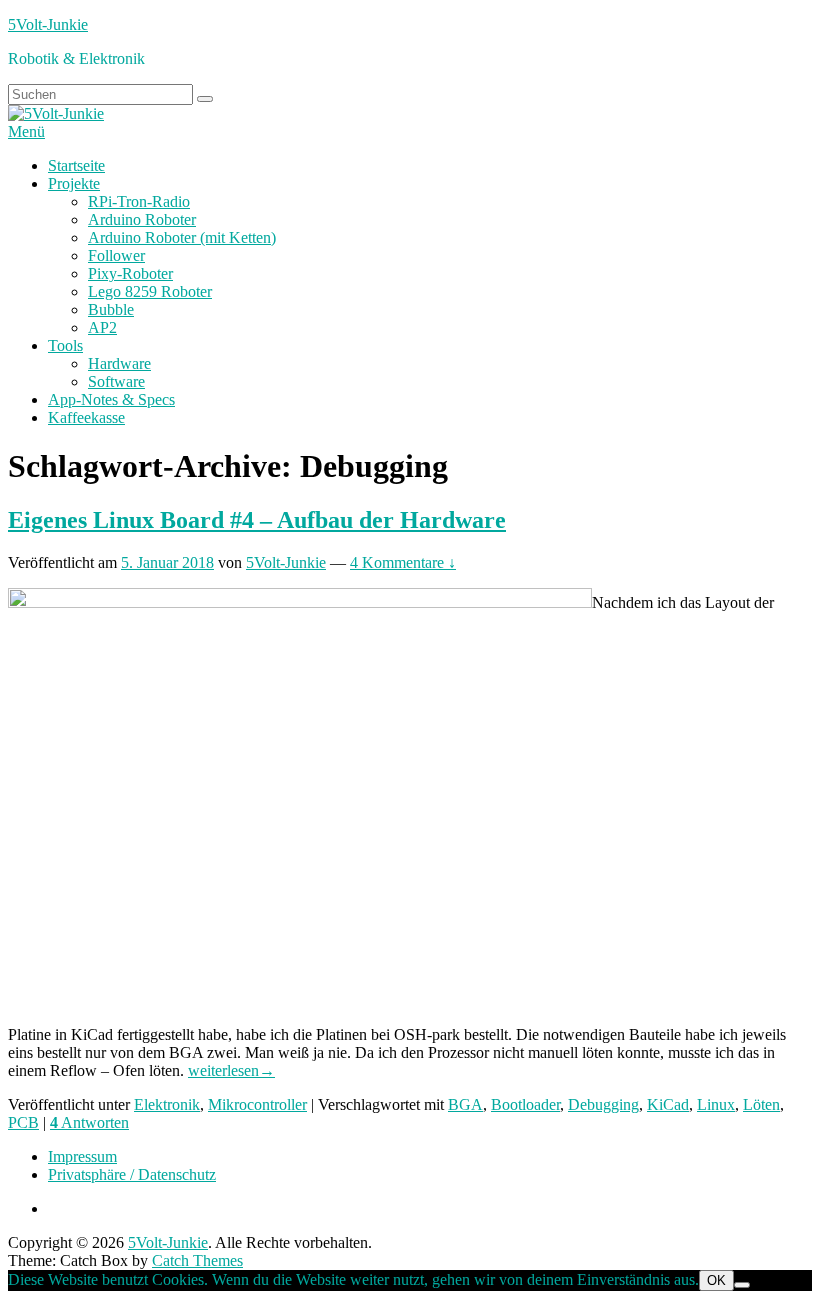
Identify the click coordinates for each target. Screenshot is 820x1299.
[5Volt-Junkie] (56, 113)
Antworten (89, 1122)
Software (116, 381)
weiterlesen (231, 1070)
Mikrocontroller (257, 1104)
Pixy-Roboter (130, 273)
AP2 (102, 327)
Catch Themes (197, 1260)
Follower (116, 255)
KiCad (668, 1104)
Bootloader (525, 1104)
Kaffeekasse (86, 417)
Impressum (82, 1156)
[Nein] (742, 1285)
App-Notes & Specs (111, 399)
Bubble (111, 309)
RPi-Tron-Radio (139, 201)
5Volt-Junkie (48, 24)
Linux (716, 1104)
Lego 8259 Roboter (150, 291)
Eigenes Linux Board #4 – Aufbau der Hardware (257, 520)
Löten (761, 1104)
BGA (465, 1104)
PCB (23, 1122)
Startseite (76, 165)
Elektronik (167, 1104)
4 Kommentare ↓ (403, 562)
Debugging (603, 1104)
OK (716, 1280)
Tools (65, 345)
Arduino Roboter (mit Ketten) (182, 237)
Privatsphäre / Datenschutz (132, 1174)
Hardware (119, 363)
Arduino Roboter (142, 219)
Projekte (74, 183)
